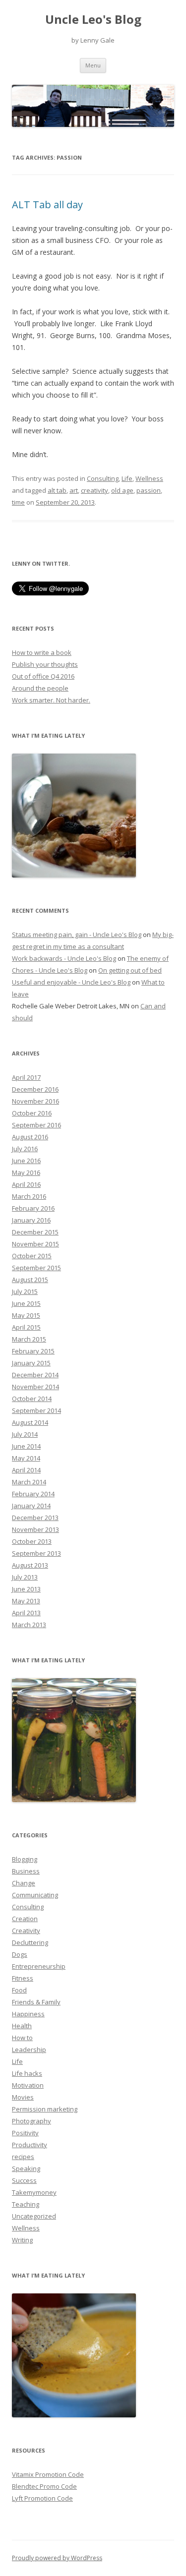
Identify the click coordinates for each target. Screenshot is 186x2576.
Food (19, 1990)
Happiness (28, 2014)
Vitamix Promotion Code (48, 2474)
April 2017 (26, 1077)
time (18, 502)
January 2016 (31, 1220)
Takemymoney (34, 2192)
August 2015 (30, 1280)
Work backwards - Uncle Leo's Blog (64, 958)
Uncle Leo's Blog (93, 20)
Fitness (23, 1978)
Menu (93, 65)
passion (149, 490)
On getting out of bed (130, 970)
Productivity (30, 2145)
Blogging (25, 1859)
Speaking (26, 2168)
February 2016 (33, 1208)
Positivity (25, 2133)
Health (22, 2026)
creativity (94, 490)
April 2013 (26, 1613)
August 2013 (30, 1565)
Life (127, 478)
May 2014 (26, 1458)
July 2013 (25, 1577)
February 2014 (33, 1494)
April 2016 (26, 1184)
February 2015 (33, 1351)
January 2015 (31, 1363)
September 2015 (36, 1268)
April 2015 (26, 1327)
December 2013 (35, 1518)
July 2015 (25, 1291)
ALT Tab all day (47, 205)
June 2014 (26, 1446)
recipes (23, 2157)
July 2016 (25, 1149)
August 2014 (30, 1422)
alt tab (57, 490)
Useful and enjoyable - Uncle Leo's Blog (71, 982)
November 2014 (35, 1387)
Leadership (29, 2049)
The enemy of (148, 958)
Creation (25, 1919)
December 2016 (35, 1089)
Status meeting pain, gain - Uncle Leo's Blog (77, 935)
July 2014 (25, 1434)
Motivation (28, 2085)
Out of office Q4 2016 (43, 676)
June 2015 (26, 1303)
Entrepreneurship (39, 1966)
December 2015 (35, 1232)
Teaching (26, 2204)
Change (24, 1883)
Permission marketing (45, 2109)
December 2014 (35, 1375)
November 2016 (35, 1101)
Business (26, 1871)
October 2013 (32, 1541)
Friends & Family (36, 2002)
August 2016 (30, 1137)
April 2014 (26, 1470)
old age (122, 490)
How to (22, 2038)
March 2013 (29, 1625)
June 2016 (26, 1161)
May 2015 (26, 1315)
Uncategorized (34, 2216)
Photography (31, 2121)
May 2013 (26, 1601)
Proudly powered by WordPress (57, 2558)
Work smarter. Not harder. (51, 700)
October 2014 (32, 1399)
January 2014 (31, 1506)
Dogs (20, 1954)
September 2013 (36, 1553)
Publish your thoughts (45, 664)
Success (24, 2180)
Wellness (149, 478)
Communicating (35, 1895)
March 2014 (29, 1482)
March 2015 (29, 1339)
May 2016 (26, 1172)
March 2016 (29, 1196)
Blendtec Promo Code (44, 2486)
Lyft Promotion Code (42, 2498)
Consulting (103, 478)
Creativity (26, 1931)
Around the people (40, 688)
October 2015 (32, 1256)
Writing (22, 2240)
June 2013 (26, 1589)
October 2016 (32, 1113)
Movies (23, 2097)
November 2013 (35, 1529)
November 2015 (35, 1244)
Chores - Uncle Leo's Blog (50, 970)
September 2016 (36, 1125)
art (74, 490)
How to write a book (42, 652)
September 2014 (36, 1410)
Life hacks (27, 2073)
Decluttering (30, 1942)
